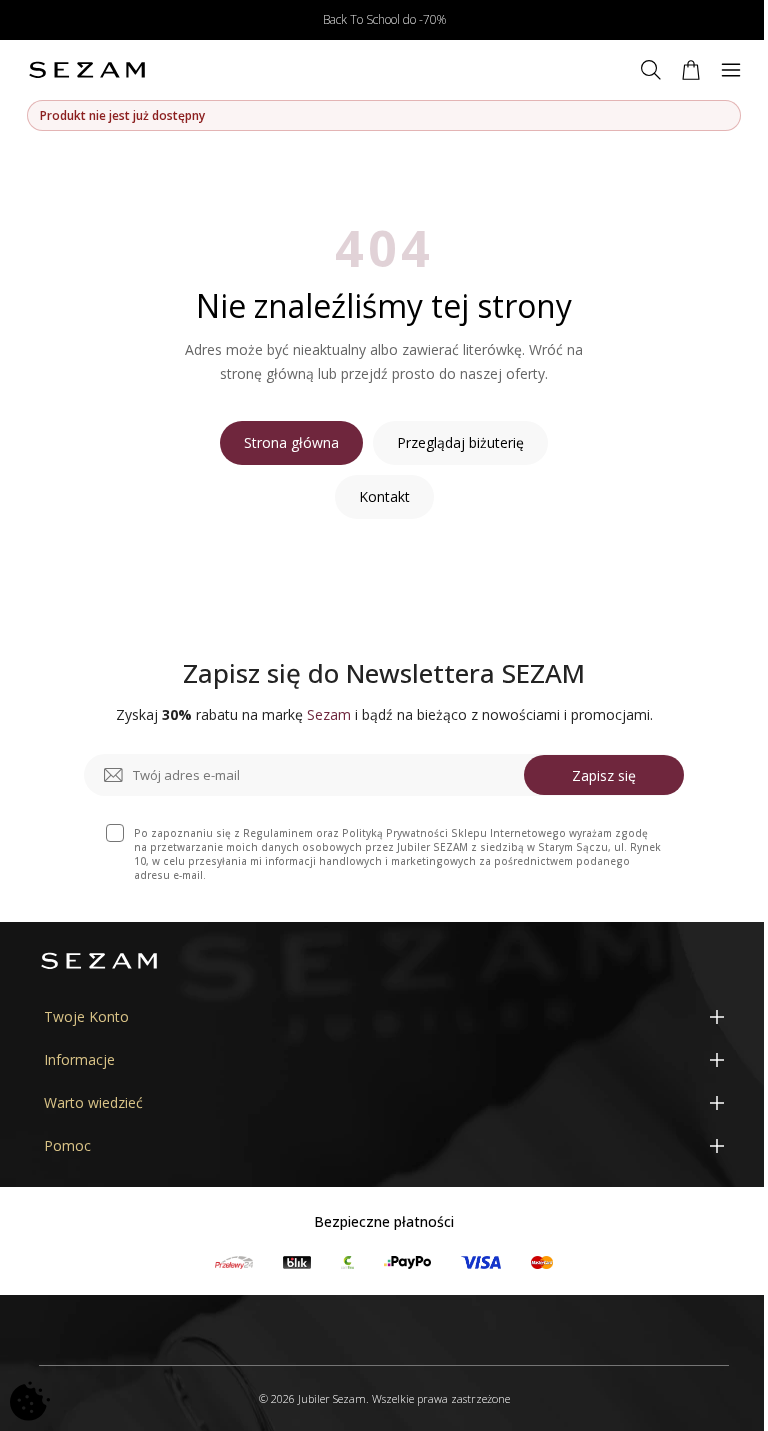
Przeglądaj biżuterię (460, 442)
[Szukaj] (651, 70)
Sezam (329, 714)
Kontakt (384, 496)
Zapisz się (604, 775)
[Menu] (731, 70)
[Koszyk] (691, 70)
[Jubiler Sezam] (87, 70)
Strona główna (291, 442)
